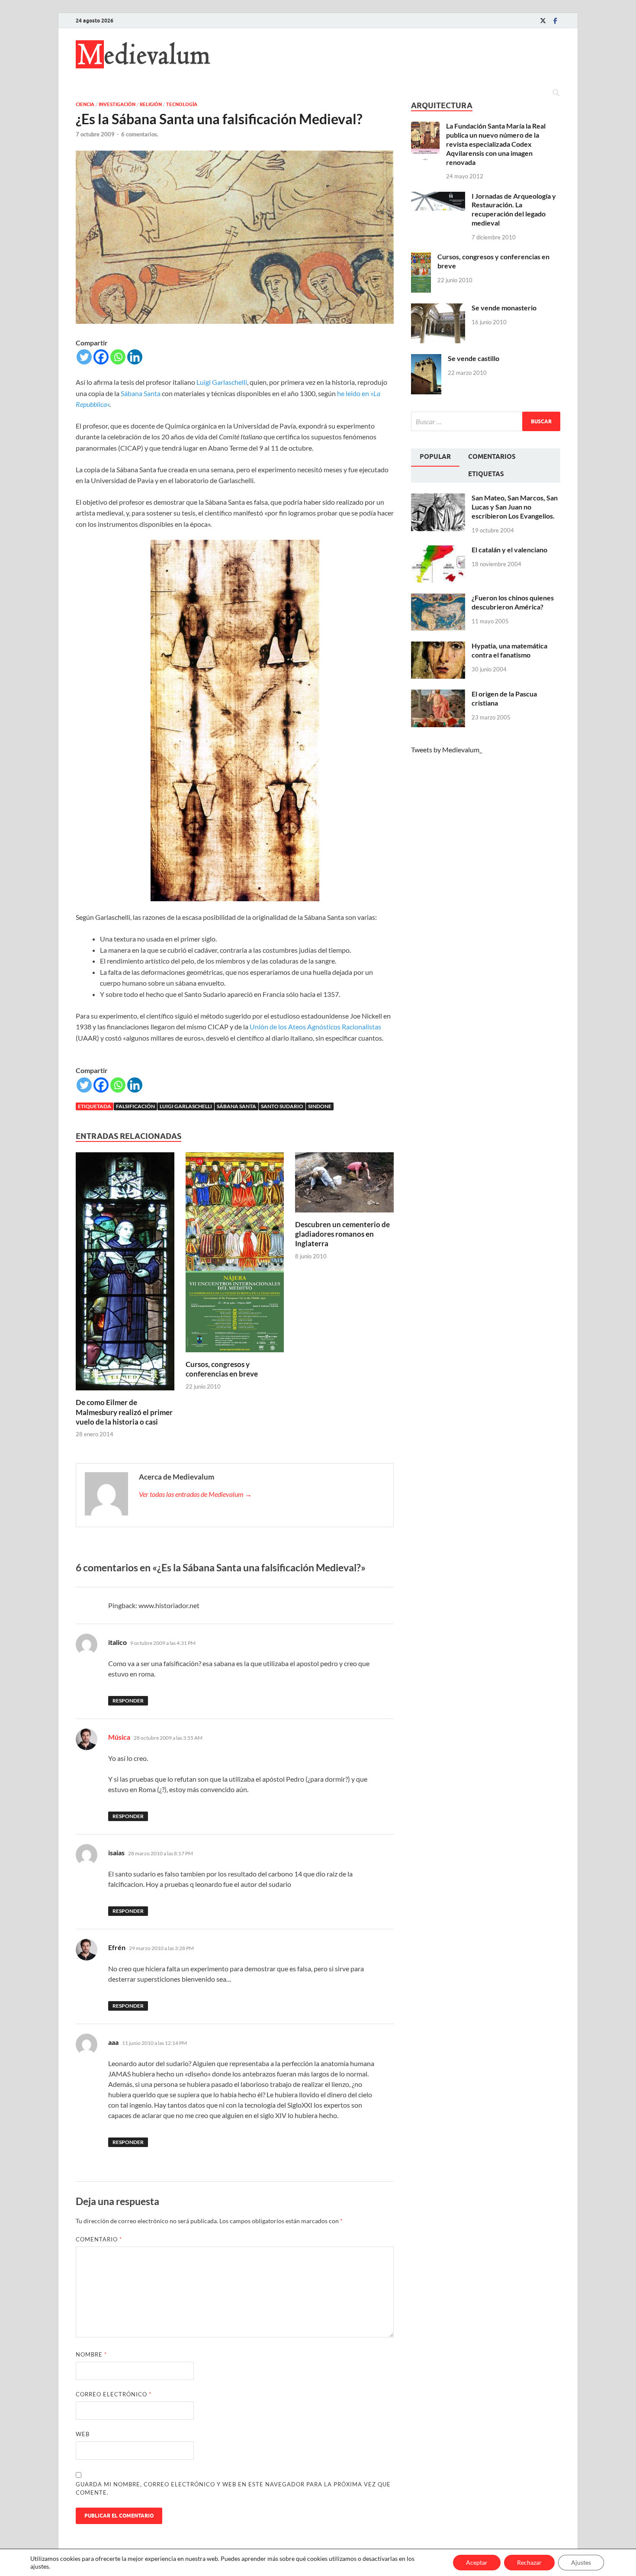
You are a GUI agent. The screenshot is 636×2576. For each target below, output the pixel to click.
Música (119, 1737)
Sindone (320, 1106)
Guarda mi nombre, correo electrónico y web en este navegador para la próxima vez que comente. (233, 2489)
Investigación (117, 104)
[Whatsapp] (118, 357)
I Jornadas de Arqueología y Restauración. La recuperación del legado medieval (514, 209)
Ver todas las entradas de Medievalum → (195, 1494)
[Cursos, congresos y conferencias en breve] (235, 1255)
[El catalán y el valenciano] (438, 550)
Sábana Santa (141, 393)
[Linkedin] (135, 357)
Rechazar (529, 2562)
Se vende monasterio (504, 308)
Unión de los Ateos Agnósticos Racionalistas (315, 1027)
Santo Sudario (282, 1106)
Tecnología (182, 104)
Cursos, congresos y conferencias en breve (222, 1369)
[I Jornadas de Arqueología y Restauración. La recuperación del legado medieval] (438, 197)
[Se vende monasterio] (438, 308)
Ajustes (581, 2562)
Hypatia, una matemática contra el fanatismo (509, 650)
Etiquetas (486, 474)
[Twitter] (543, 21)
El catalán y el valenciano (509, 550)
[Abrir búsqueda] (556, 93)
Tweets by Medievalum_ (446, 750)
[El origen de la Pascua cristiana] (438, 695)
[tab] (435, 458)
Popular (435, 457)
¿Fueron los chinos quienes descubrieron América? (513, 602)
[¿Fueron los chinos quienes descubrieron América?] (438, 598)
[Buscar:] (486, 421)
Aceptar (477, 2562)
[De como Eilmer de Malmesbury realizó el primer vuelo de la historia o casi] (125, 1274)
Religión (151, 104)
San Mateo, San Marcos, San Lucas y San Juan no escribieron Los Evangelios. (515, 507)
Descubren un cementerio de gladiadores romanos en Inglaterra (342, 1234)
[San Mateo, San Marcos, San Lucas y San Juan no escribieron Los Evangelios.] (438, 498)
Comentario (99, 2239)
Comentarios (492, 457)
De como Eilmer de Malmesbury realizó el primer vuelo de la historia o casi (124, 1412)
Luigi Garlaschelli (222, 382)
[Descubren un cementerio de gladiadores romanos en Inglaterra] (344, 1185)
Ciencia (85, 104)
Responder (128, 1701)
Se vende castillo (474, 358)
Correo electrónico (114, 2394)
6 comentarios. (140, 134)
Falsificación (135, 1106)
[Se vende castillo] (426, 359)
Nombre (91, 2354)
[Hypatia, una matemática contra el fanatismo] (438, 646)
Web (83, 2434)
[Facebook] (555, 21)
